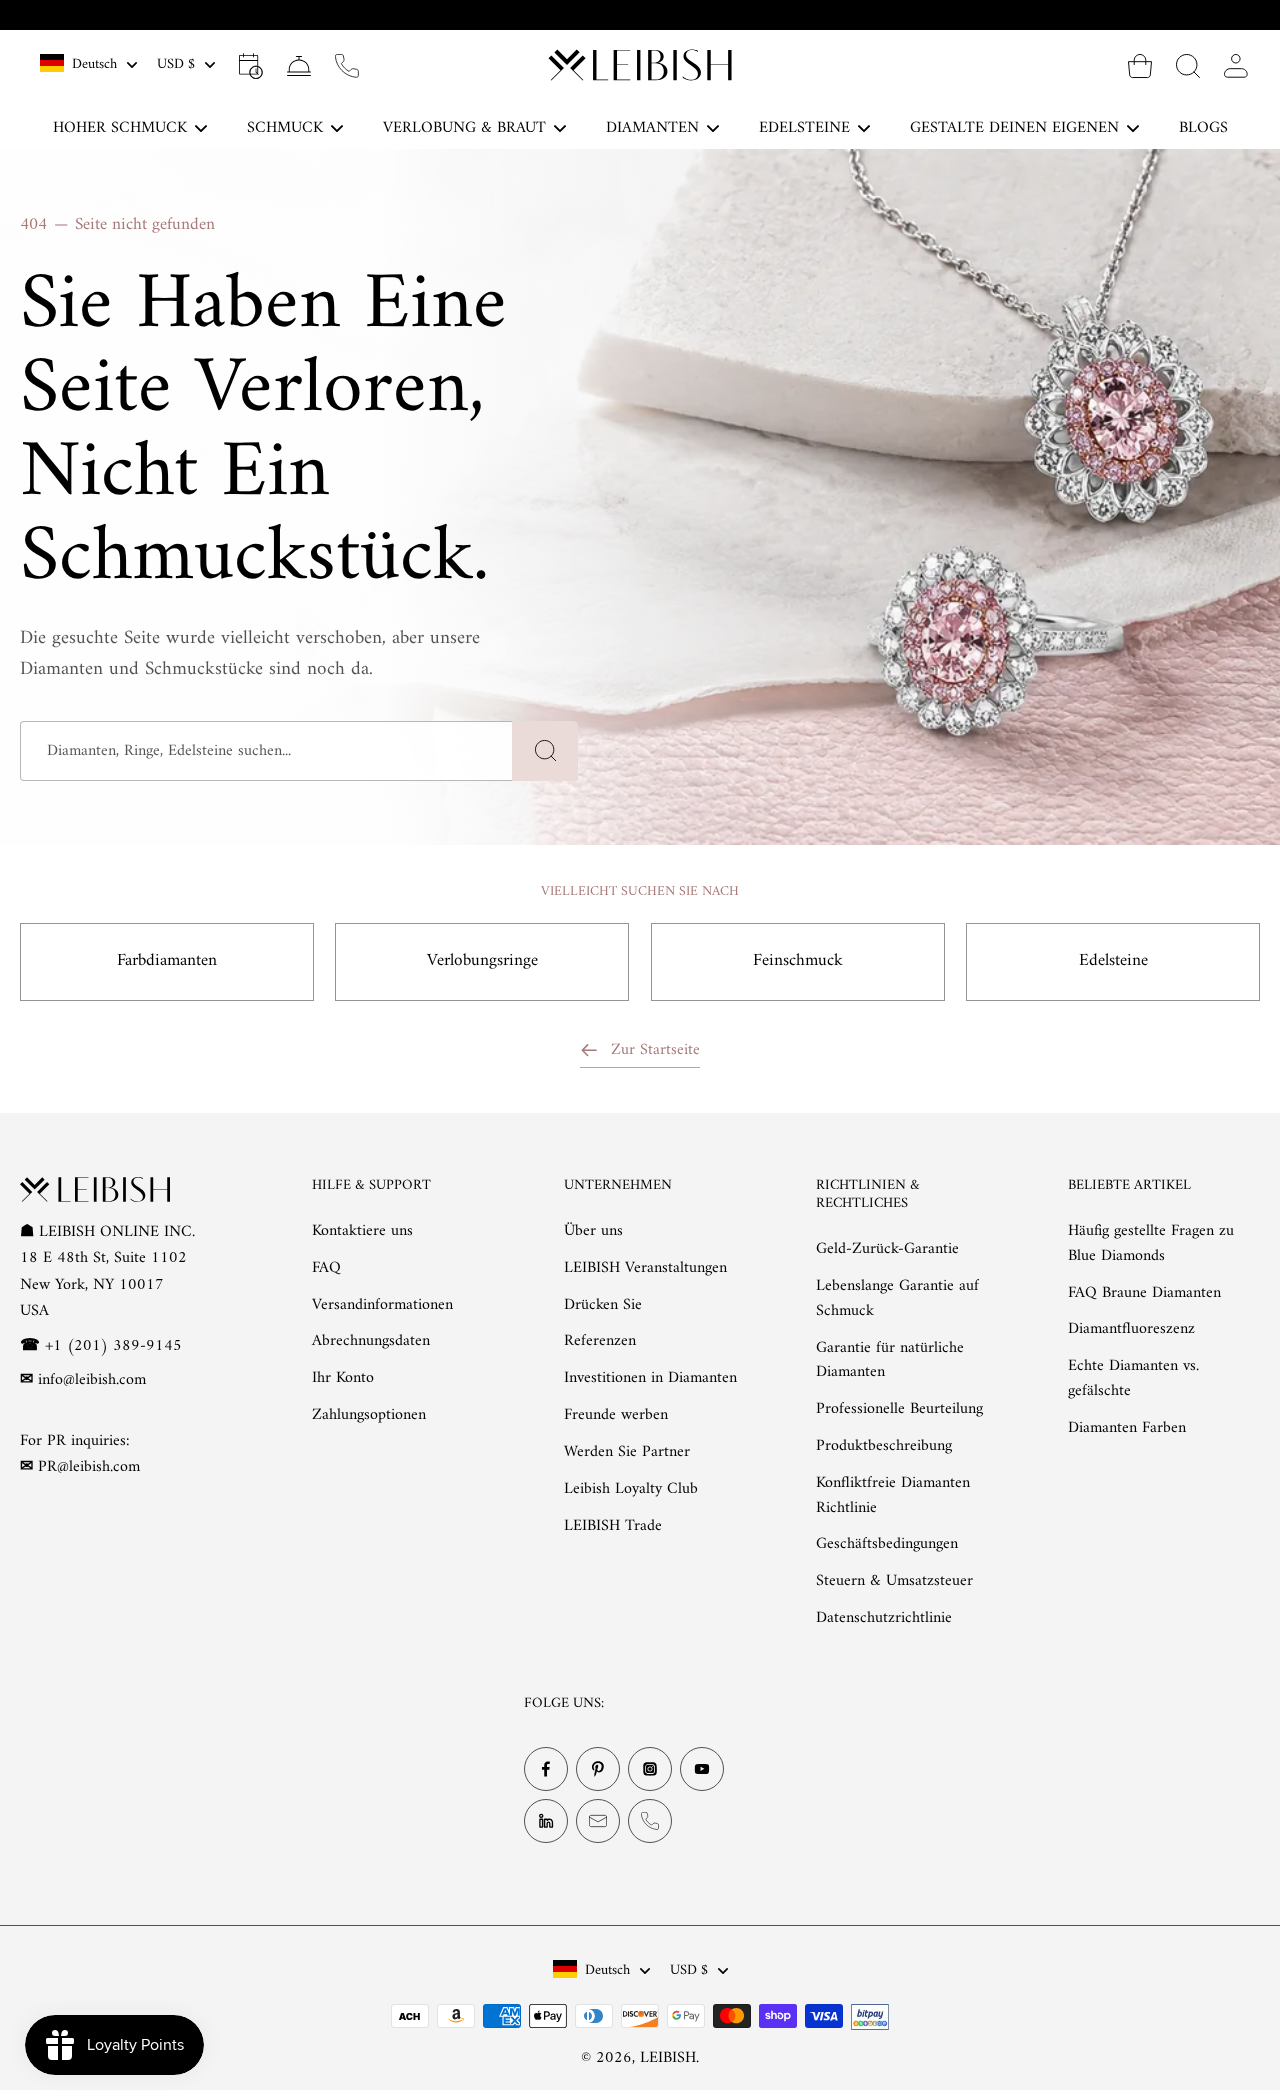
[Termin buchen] (251, 65)
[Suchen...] (1188, 65)
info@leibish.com (92, 1380)
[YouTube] (702, 1769)
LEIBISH (668, 2057)
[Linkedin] (546, 1821)
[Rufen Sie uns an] (347, 65)
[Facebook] (546, 1769)
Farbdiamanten (167, 961)
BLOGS (1203, 128)
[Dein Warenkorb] (1140, 65)
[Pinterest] (598, 1769)
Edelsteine (1113, 961)
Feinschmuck (798, 961)
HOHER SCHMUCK (120, 128)
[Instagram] (650, 1769)
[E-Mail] (598, 1821)
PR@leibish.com (89, 1467)
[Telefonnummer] (650, 1821)
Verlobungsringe (482, 961)
